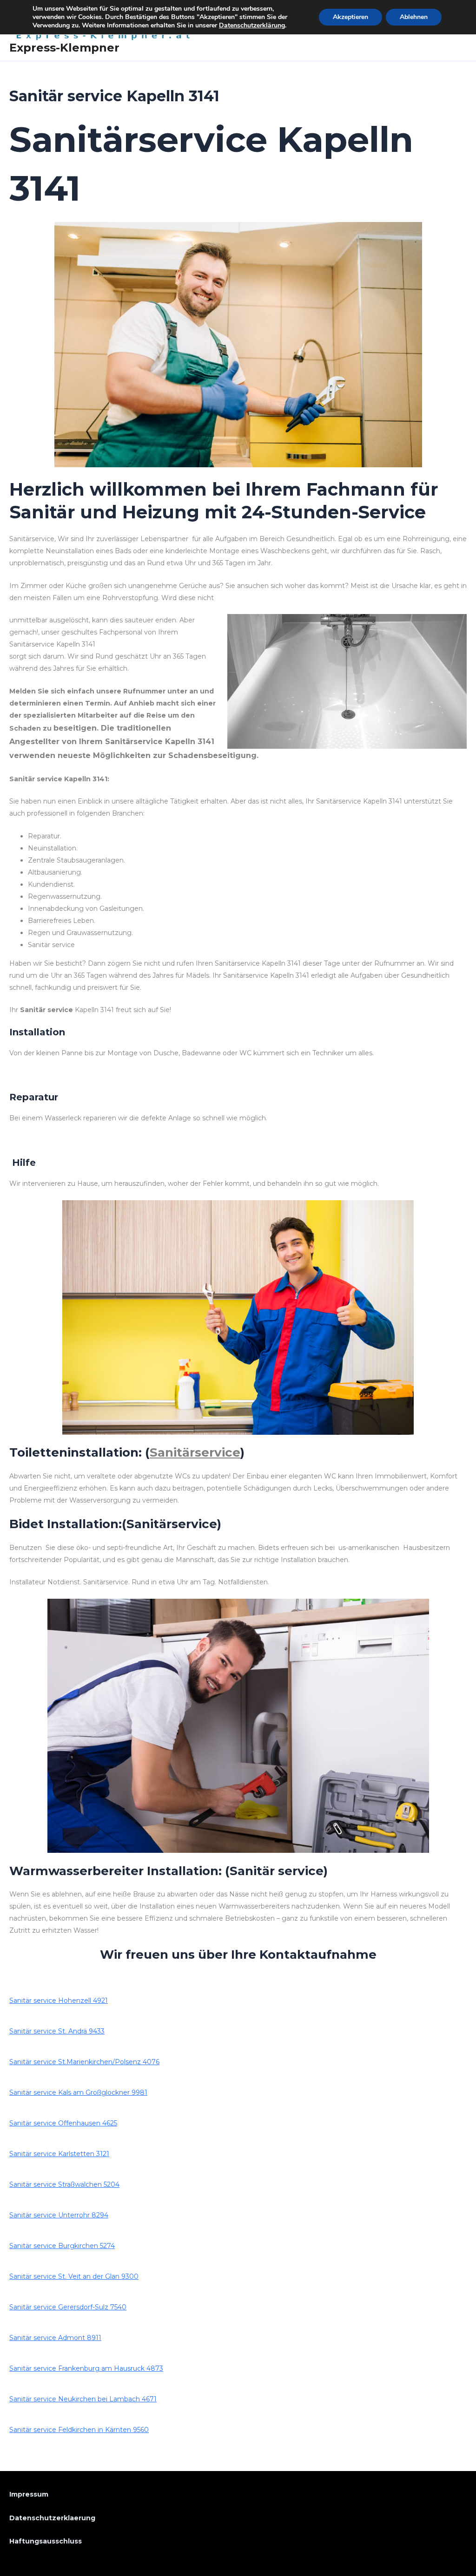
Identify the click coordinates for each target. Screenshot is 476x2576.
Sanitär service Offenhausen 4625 (63, 2123)
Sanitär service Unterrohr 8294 (59, 2215)
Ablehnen (414, 17)
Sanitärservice (195, 1452)
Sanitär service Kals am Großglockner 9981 (78, 2092)
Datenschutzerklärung (252, 25)
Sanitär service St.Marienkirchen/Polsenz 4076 (84, 2062)
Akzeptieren (350, 17)
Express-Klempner (64, 48)
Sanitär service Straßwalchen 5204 (64, 2184)
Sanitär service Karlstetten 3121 (59, 2154)
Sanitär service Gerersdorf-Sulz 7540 (68, 2307)
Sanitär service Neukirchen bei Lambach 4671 (83, 2399)
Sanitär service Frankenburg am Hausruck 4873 (86, 2368)
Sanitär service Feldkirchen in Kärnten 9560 (79, 2430)
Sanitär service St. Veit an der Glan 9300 (74, 2276)
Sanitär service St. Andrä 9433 (57, 2031)
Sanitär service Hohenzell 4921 (59, 2001)
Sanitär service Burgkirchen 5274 (62, 2246)
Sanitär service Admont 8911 (55, 2338)
